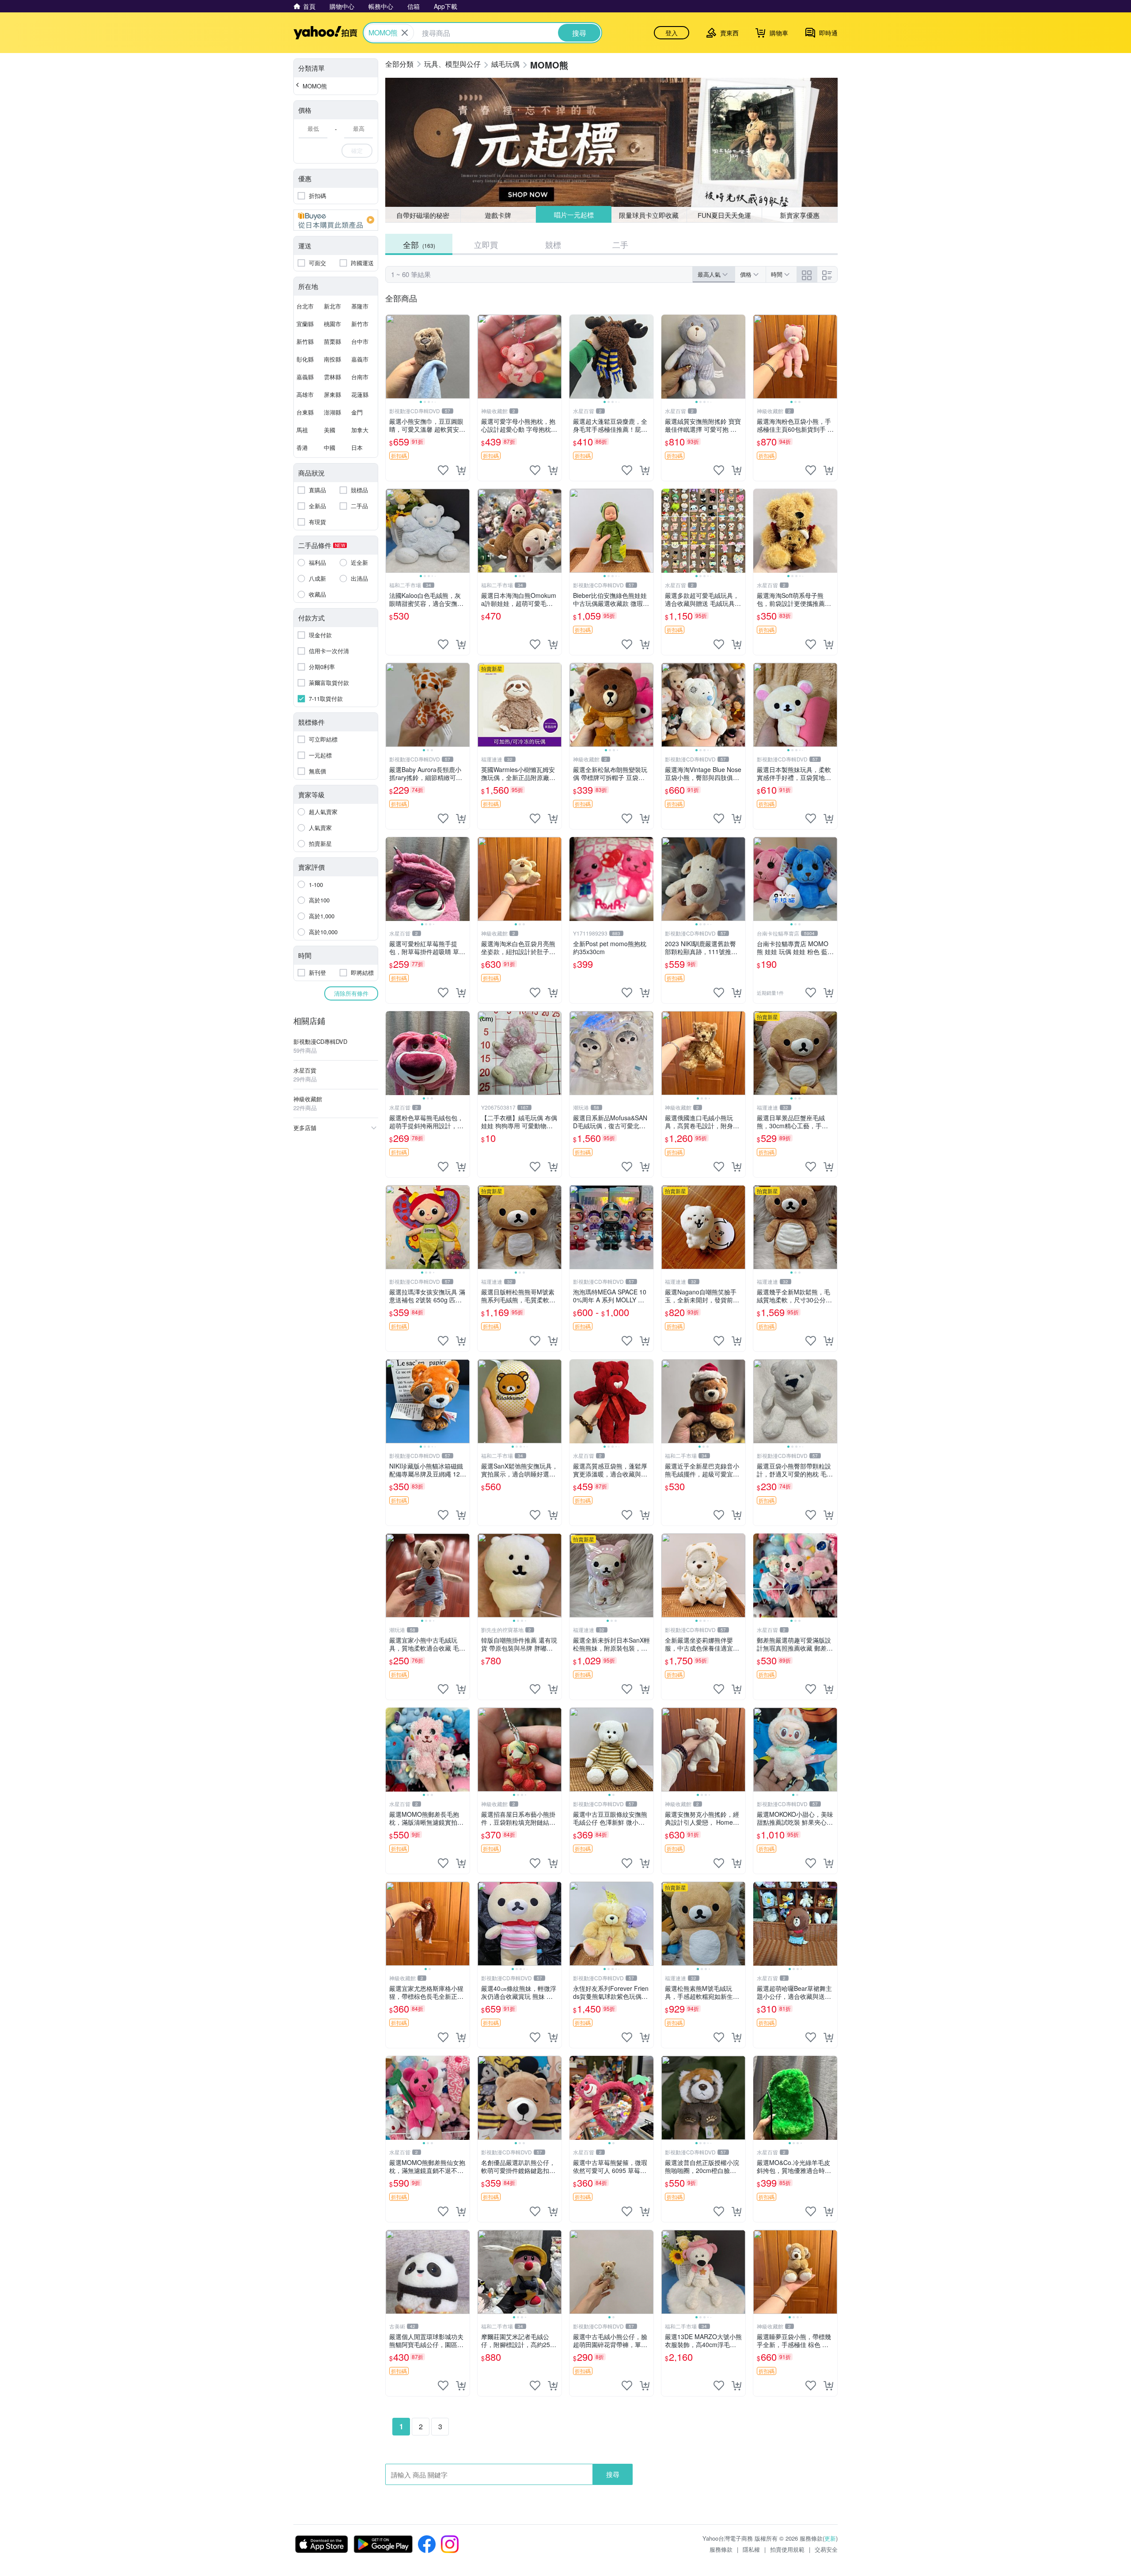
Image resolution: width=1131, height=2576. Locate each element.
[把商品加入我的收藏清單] (443, 470)
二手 (620, 244)
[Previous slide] (391, 357)
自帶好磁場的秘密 (423, 215)
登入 (672, 33)
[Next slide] (464, 357)
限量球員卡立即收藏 (649, 215)
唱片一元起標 (573, 215)
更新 (830, 2538)
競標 (553, 244)
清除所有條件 (351, 993)
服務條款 (721, 2549)
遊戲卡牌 (498, 215)
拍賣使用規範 (787, 2549)
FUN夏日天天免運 (724, 215)
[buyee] (336, 220)
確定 (357, 150)
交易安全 (826, 2549)
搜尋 (613, 2474)
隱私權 (751, 2549)
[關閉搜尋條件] (405, 33)
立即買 (486, 244)
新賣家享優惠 (800, 215)
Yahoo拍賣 (325, 33)
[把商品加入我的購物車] (461, 470)
